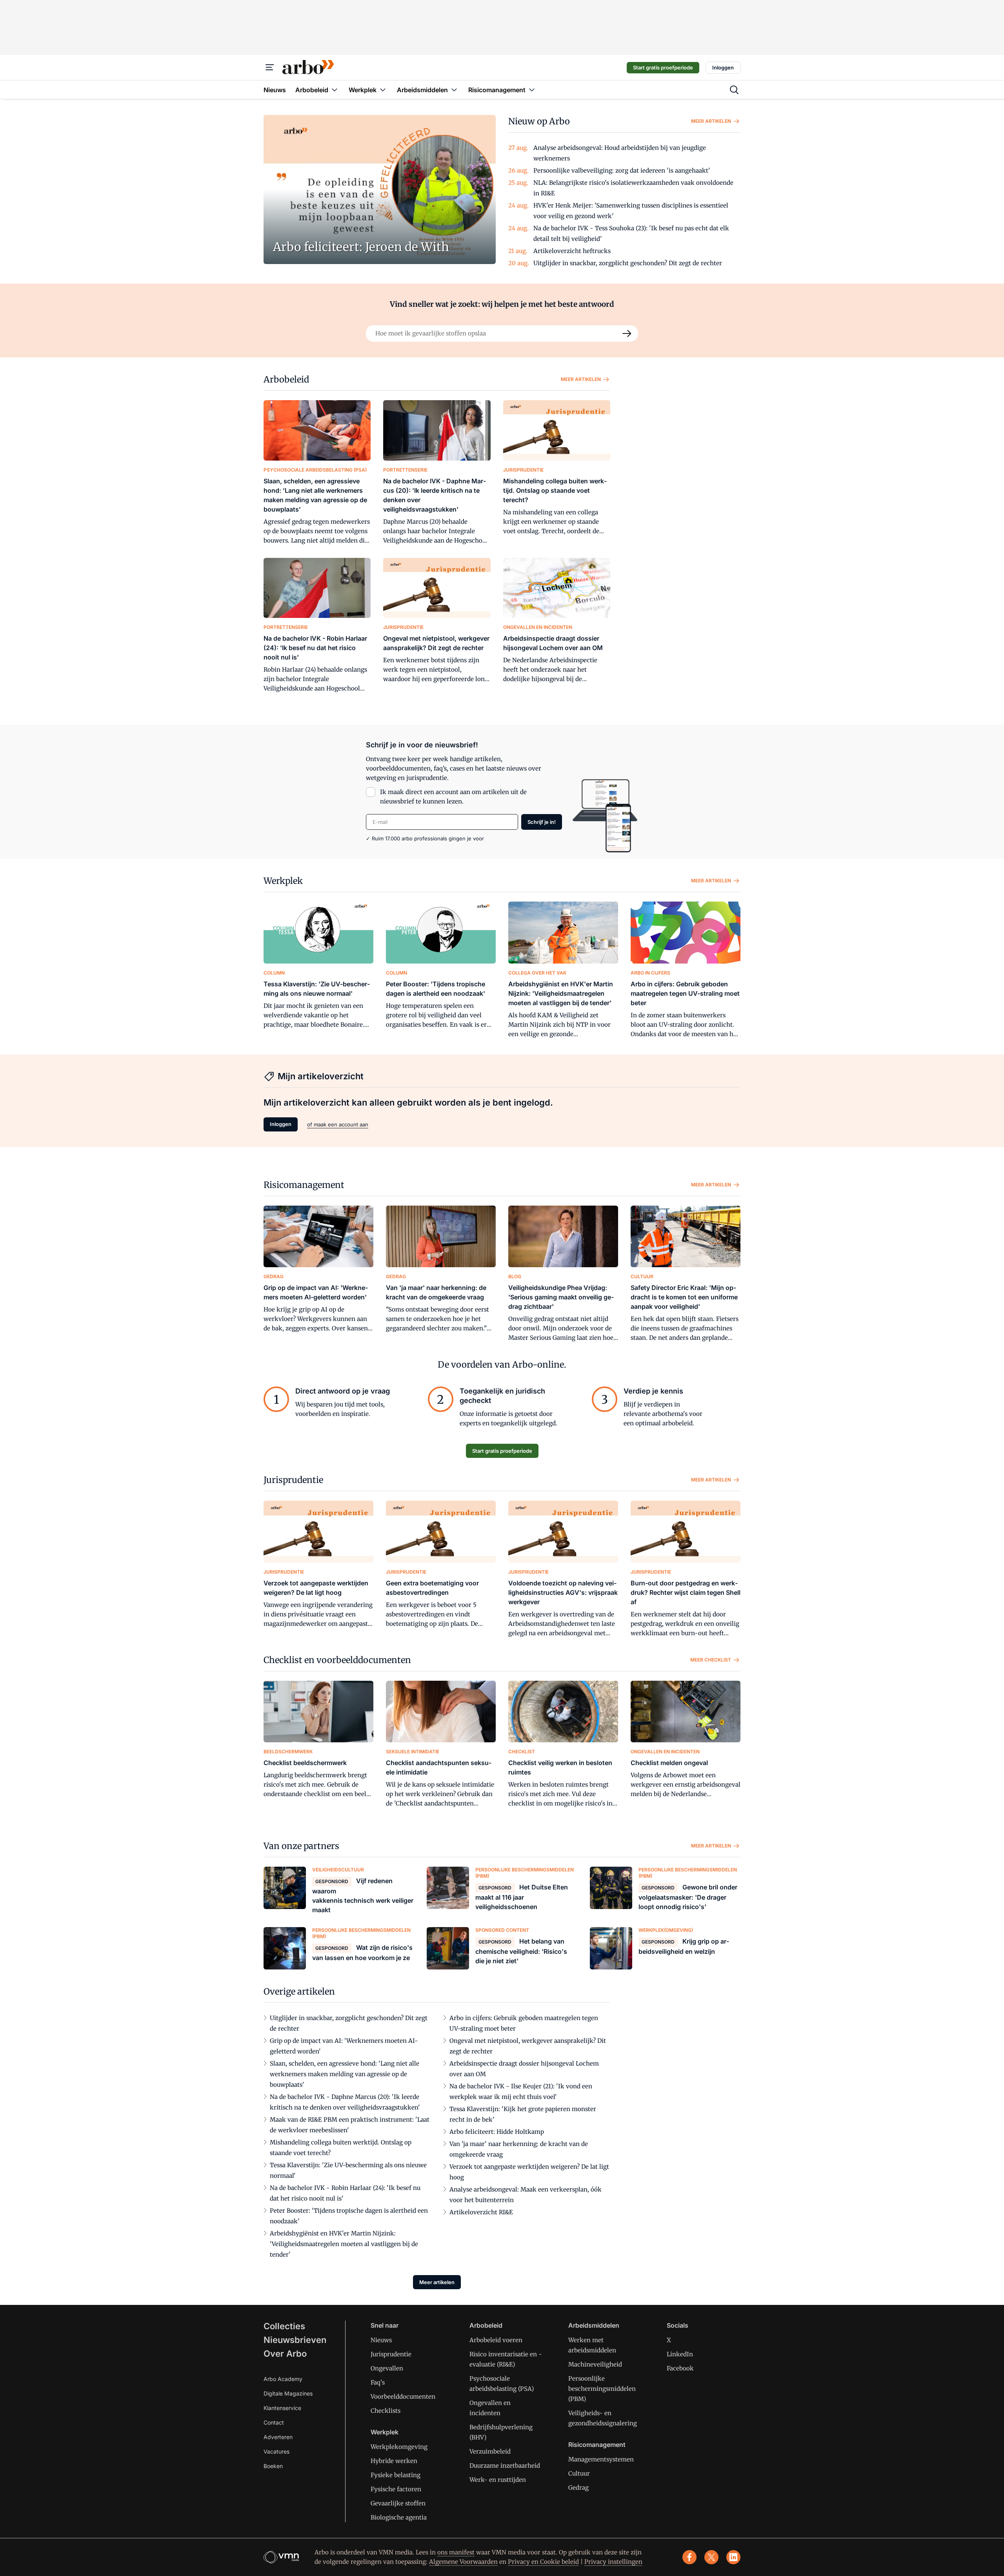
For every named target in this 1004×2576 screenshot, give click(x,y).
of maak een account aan (338, 1124)
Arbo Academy (283, 2379)
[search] (734, 90)
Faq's (378, 2382)
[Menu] (270, 67)
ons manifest (456, 2552)
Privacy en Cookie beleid (543, 2562)
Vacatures (276, 2451)
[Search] (627, 333)
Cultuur (579, 2473)
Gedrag (578, 2488)
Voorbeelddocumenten (403, 2397)
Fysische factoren (396, 2489)
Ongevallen (387, 2368)
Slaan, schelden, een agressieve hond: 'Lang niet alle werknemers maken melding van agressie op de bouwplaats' (345, 2074)
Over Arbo (285, 2354)
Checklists (386, 2411)
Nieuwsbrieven (295, 2340)
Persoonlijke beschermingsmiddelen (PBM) (602, 2389)
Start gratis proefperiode (663, 67)
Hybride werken (394, 2461)
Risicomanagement (304, 1185)
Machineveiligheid (595, 2364)
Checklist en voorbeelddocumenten (337, 1660)
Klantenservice (282, 2408)
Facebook (680, 2368)
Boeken (273, 2466)
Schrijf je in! (542, 822)
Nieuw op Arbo (539, 121)
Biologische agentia (399, 2517)
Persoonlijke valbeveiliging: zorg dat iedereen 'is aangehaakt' (622, 170)
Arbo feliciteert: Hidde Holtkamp (497, 2132)
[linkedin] (733, 2557)
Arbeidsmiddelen (594, 2325)
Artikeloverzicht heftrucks (572, 251)
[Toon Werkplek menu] (383, 90)
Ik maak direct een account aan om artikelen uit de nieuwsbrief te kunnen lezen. (453, 797)
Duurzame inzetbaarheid (505, 2466)
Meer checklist (711, 1660)
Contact (274, 2422)
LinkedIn (680, 2354)
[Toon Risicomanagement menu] (532, 90)
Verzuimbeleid (490, 2451)
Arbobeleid (286, 379)
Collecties (284, 2326)
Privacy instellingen (613, 2562)
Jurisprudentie (293, 1480)
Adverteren (278, 2437)
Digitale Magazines (288, 2393)
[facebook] (689, 2557)
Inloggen (723, 67)
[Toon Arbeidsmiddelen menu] (454, 90)
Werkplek (283, 881)
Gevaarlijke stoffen (398, 2503)
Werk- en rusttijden (498, 2480)
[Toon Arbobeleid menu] (335, 90)
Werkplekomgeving (399, 2447)
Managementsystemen (601, 2459)
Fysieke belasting (396, 2475)
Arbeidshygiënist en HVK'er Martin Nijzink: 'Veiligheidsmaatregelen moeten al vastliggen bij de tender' (344, 2244)
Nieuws (381, 2340)
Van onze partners (301, 1846)
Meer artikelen (711, 121)
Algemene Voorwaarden (463, 2562)
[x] (711, 2557)
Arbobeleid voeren (496, 2340)
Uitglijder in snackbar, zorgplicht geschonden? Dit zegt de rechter (628, 263)
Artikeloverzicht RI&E (481, 2212)
